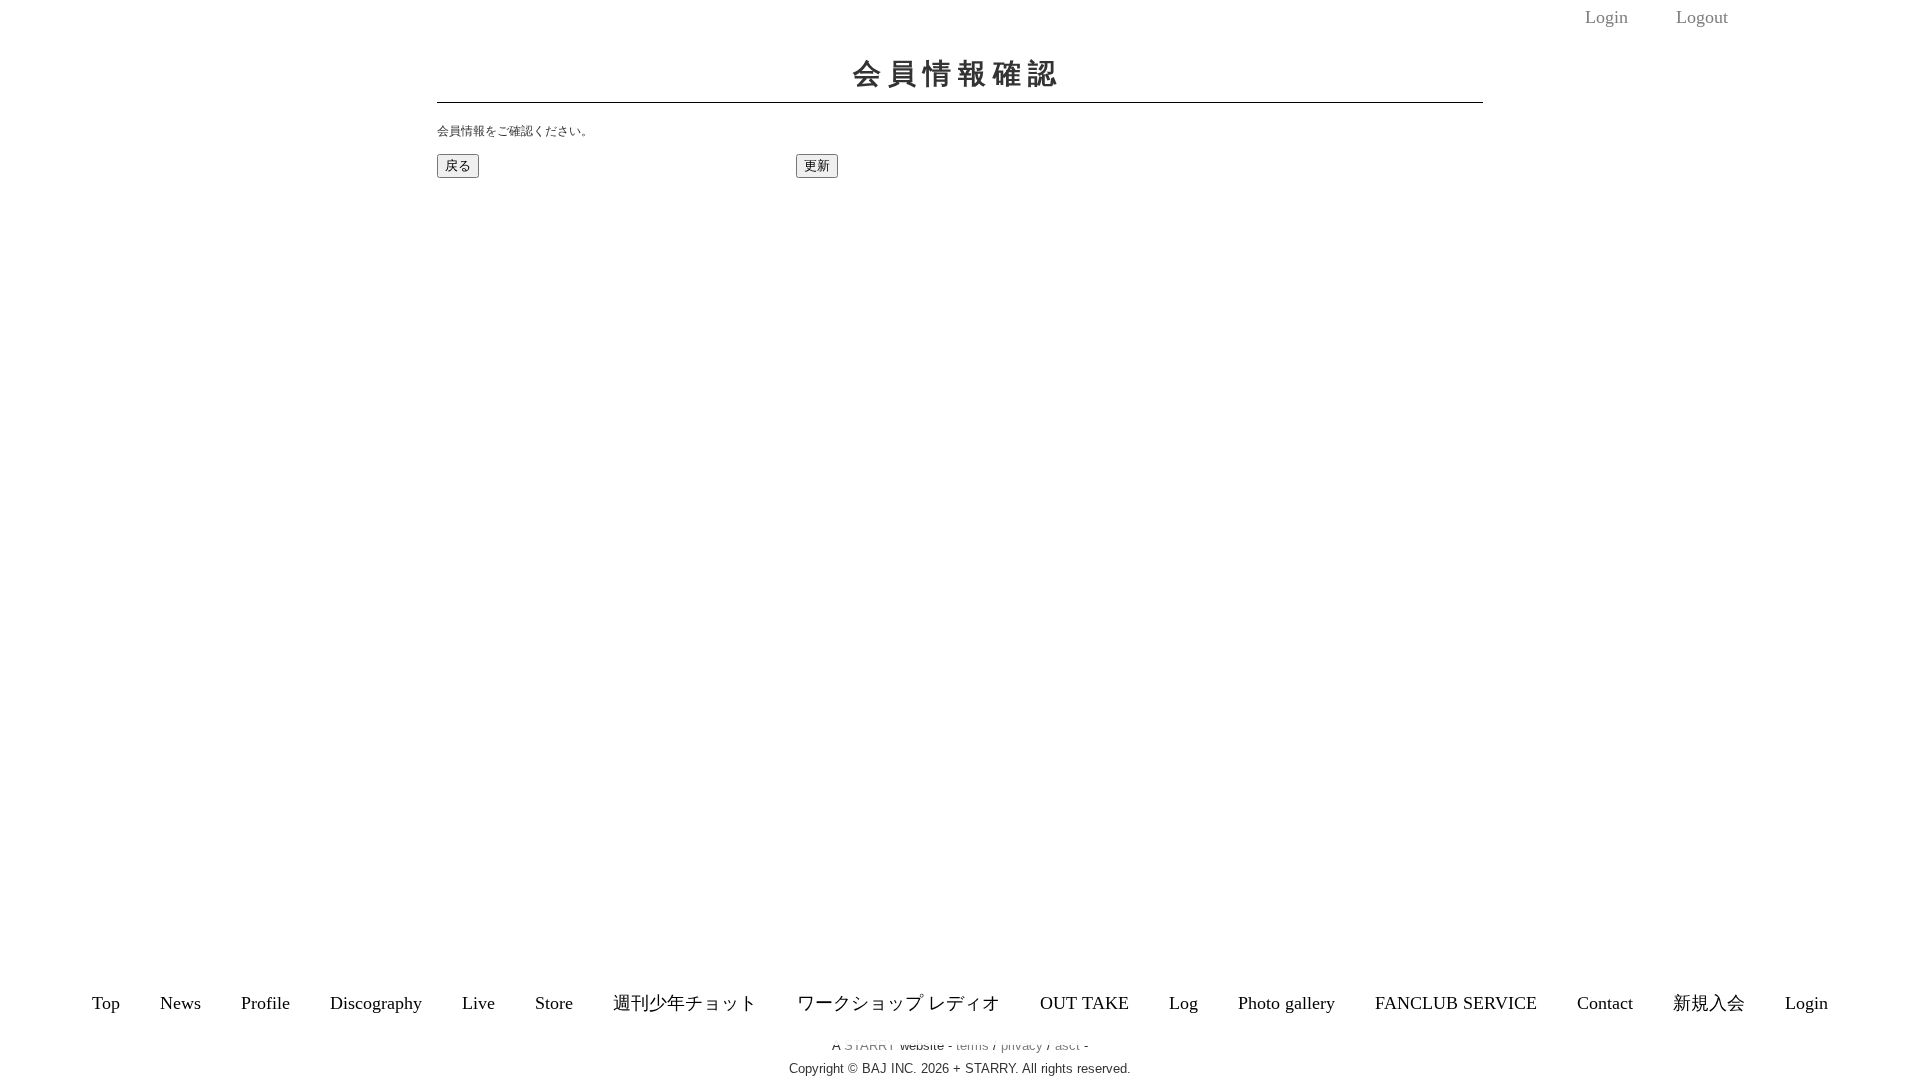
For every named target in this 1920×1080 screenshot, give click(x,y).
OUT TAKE (1084, 1003)
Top (106, 1003)
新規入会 (1709, 1003)
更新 (817, 165)
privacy (1022, 1045)
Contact (1605, 1003)
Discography (376, 1003)
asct (1067, 1045)
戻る (458, 165)
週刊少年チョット (685, 1003)
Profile (265, 1003)
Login (1606, 17)
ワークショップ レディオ (898, 1003)
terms (972, 1045)
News (180, 1003)
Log (1183, 1003)
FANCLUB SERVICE (1456, 1003)
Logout (1702, 17)
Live (478, 1003)
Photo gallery (1286, 1003)
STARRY (870, 1045)
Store (554, 1003)
